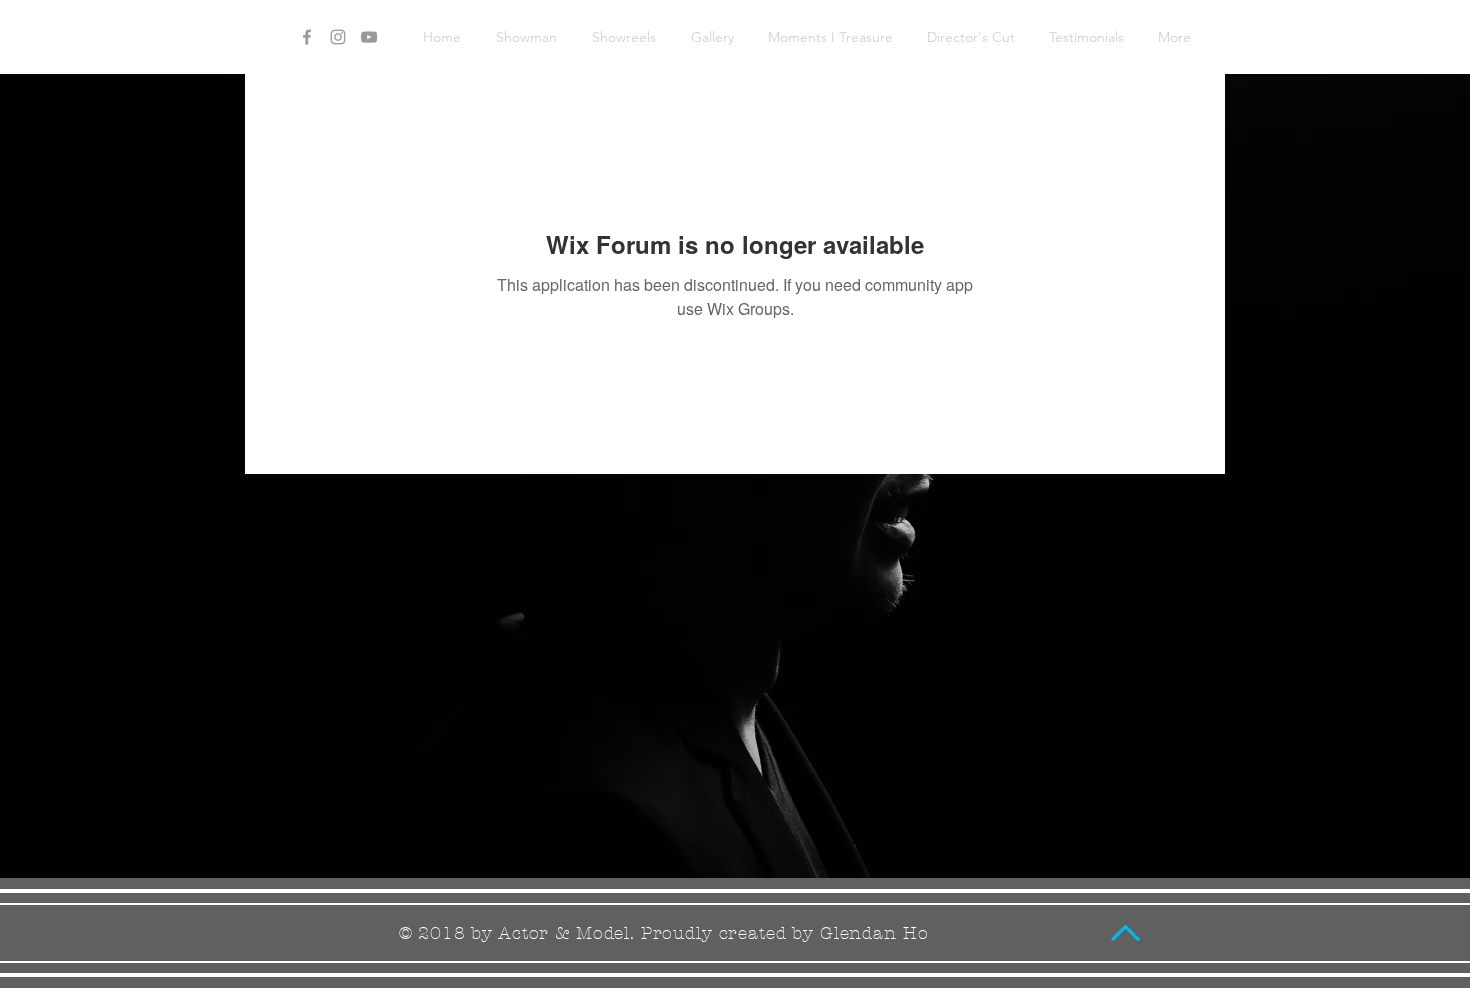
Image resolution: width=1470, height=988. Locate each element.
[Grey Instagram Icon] (338, 37)
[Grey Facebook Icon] (307, 37)
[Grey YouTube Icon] (369, 37)
